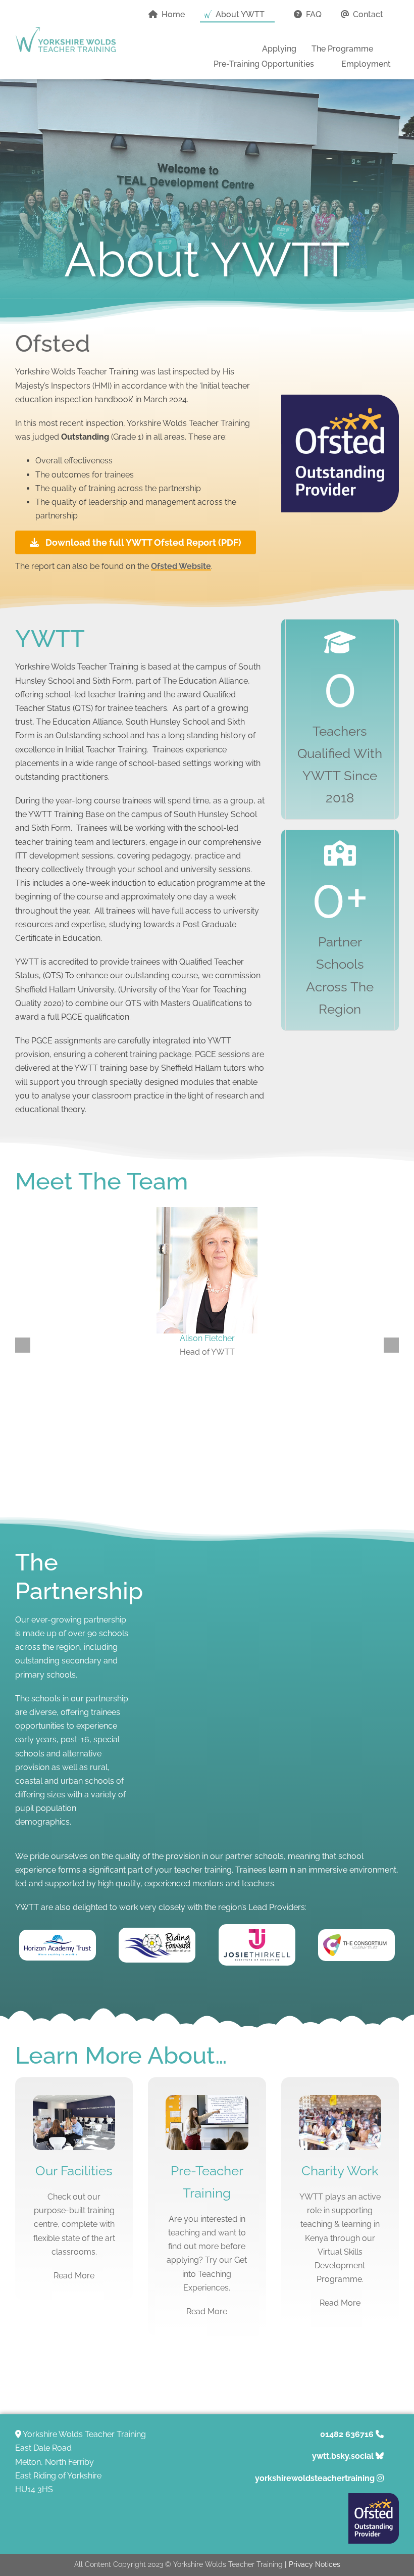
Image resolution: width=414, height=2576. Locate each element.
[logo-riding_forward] (157, 1937)
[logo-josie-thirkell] (257, 1933)
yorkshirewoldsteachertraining (315, 2478)
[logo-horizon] (58, 1939)
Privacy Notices (315, 2564)
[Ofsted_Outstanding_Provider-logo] (374, 2497)
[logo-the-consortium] (356, 1938)
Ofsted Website (181, 566)
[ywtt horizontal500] (66, 31)
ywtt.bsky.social (343, 2456)
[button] (388, 30)
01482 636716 (347, 2434)
